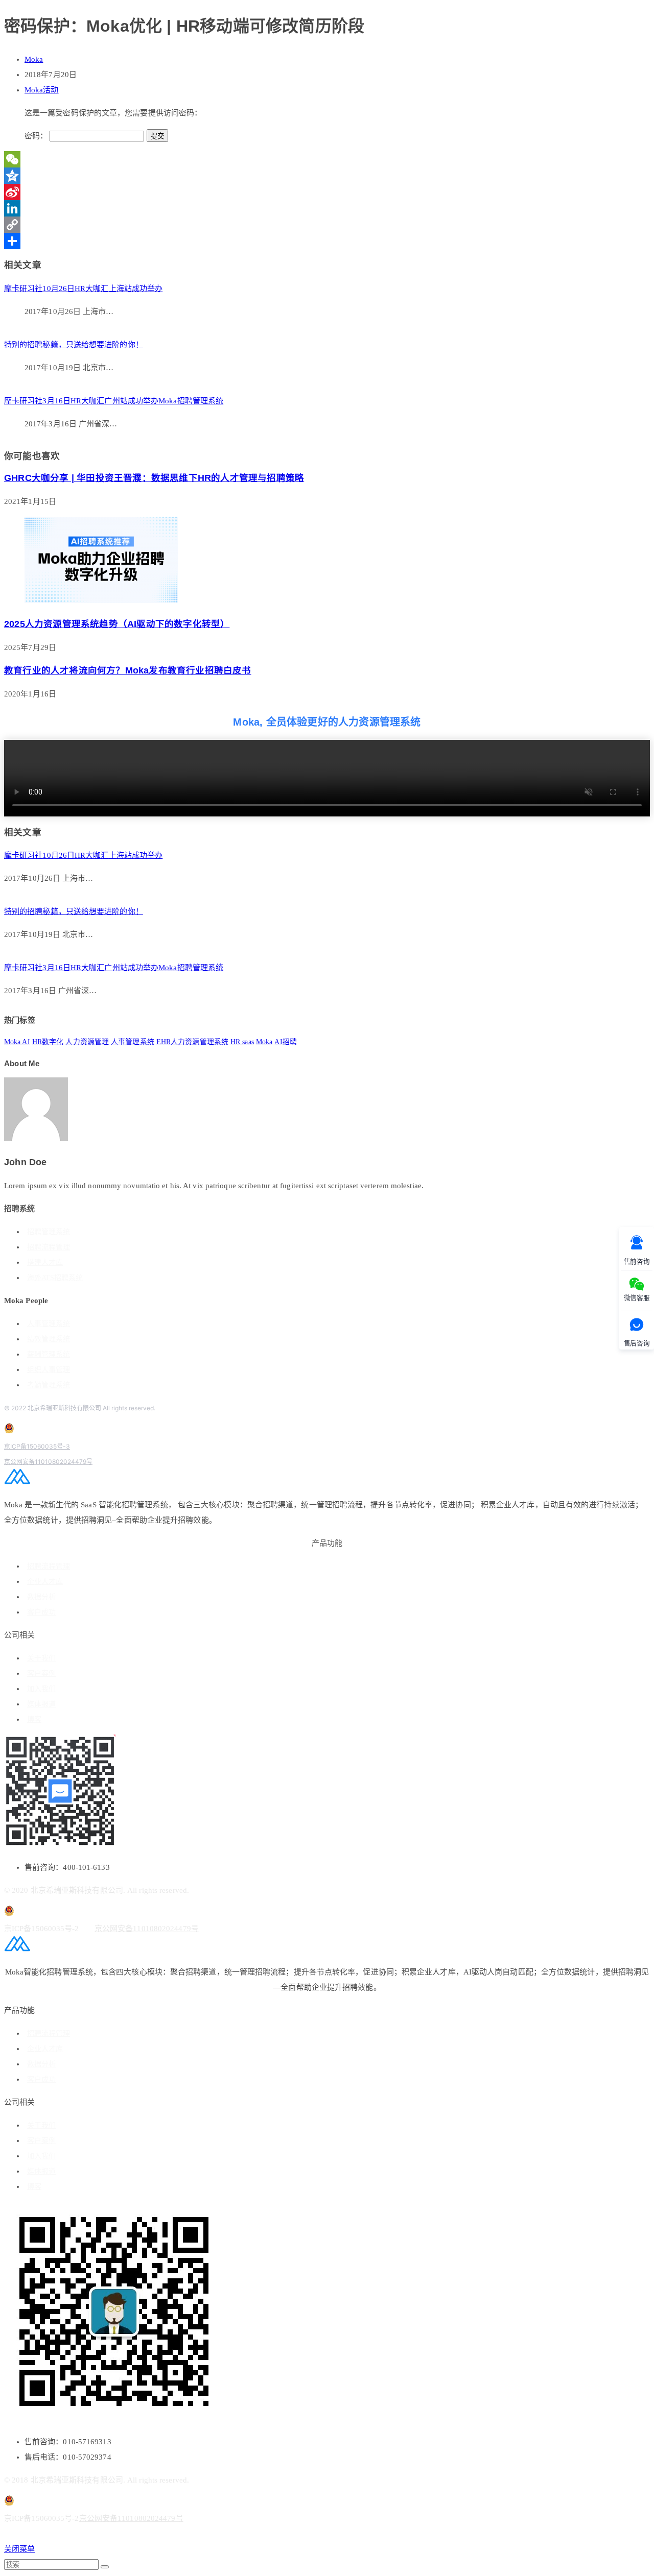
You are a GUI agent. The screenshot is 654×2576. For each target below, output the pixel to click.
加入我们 (41, 1689)
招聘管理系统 (49, 1232)
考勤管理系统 (49, 1385)
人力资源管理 (87, 1042)
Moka (34, 59)
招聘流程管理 (49, 1247)
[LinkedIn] (327, 208)
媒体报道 (41, 1704)
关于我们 (41, 1658)
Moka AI (17, 1042)
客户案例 (41, 1674)
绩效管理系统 (49, 1339)
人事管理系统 (133, 1042)
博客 (34, 1719)
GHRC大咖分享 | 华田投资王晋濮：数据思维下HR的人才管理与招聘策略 (154, 478)
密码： (37, 136)
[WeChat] (327, 159)
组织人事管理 (49, 1370)
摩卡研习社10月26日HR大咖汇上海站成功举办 (83, 288)
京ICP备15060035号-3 (37, 1446)
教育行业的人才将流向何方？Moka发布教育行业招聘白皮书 (128, 670)
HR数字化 (48, 1042)
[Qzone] (327, 176)
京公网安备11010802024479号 (48, 1462)
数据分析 (41, 1597)
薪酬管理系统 (49, 1354)
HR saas (242, 1042)
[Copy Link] (327, 225)
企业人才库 (45, 1582)
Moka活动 (42, 90)
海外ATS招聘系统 (55, 1278)
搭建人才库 (45, 1262)
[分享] (327, 241)
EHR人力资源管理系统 (192, 1042)
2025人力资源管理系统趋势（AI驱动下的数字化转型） (117, 624)
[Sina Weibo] (327, 192)
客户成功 (41, 1612)
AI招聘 (285, 1042)
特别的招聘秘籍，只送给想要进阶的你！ (74, 345)
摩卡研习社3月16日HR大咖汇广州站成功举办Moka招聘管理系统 (114, 401)
